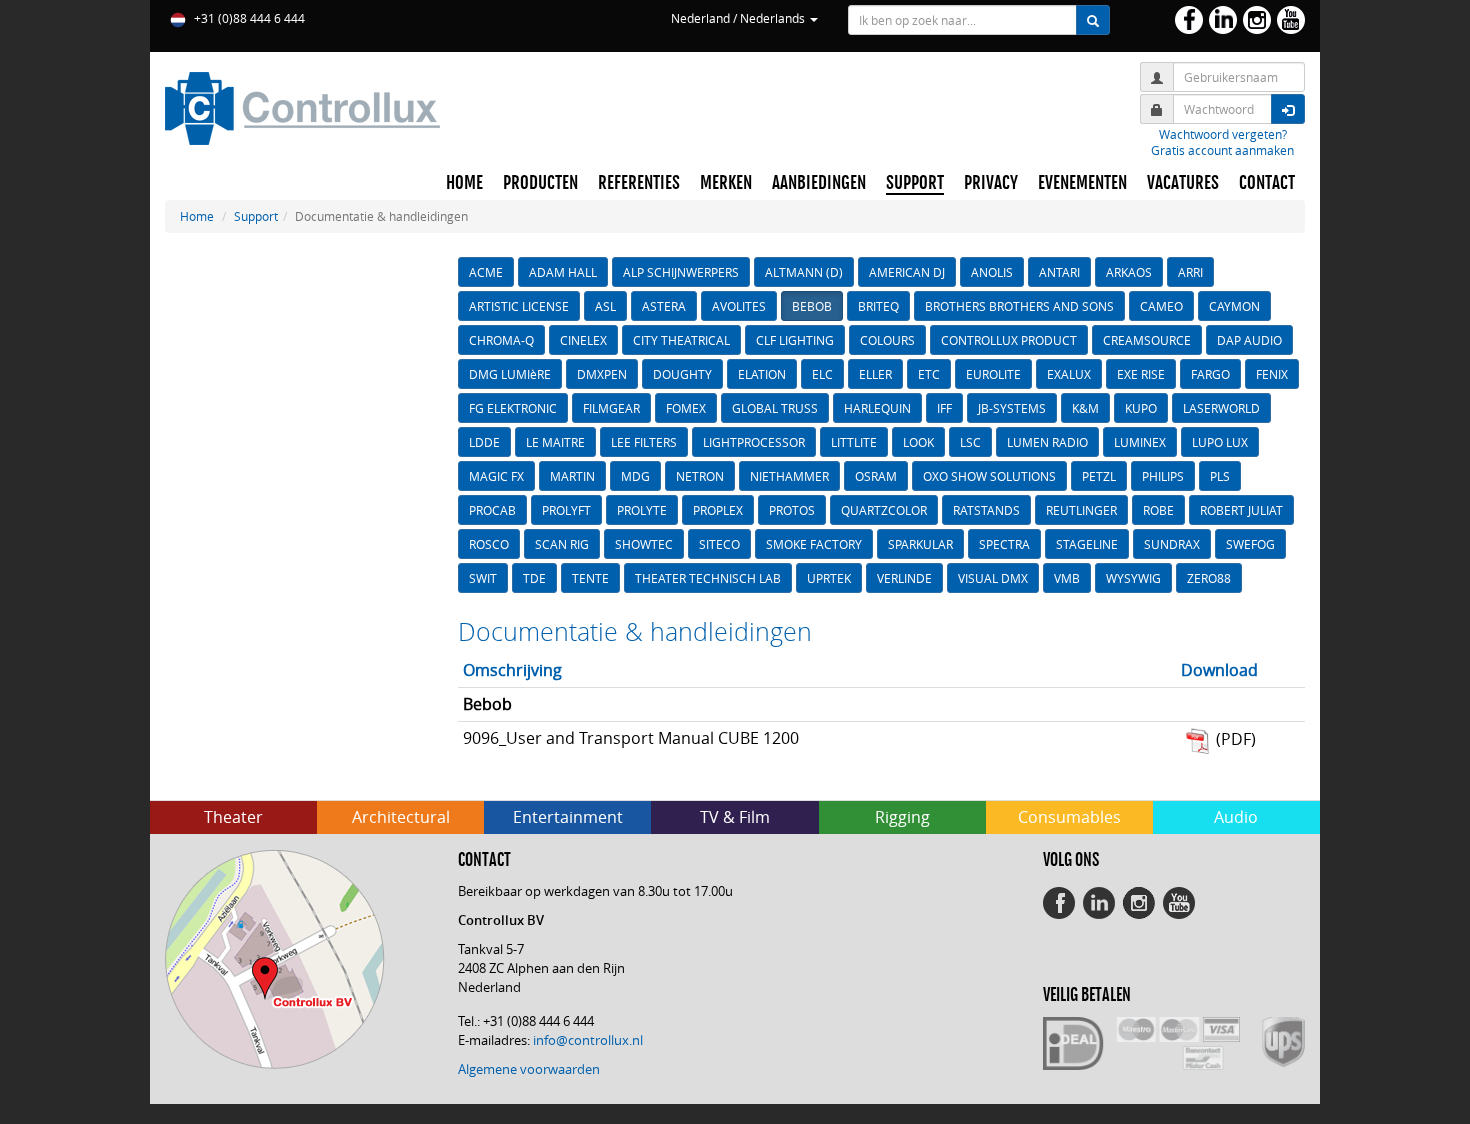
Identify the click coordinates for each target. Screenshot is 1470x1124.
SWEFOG (1250, 544)
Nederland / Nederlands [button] (739, 18)
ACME (486, 272)
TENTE (590, 578)
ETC (929, 374)
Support (256, 216)
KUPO (1141, 408)
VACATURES (1183, 183)
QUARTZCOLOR (884, 510)
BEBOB (812, 306)
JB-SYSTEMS (1012, 408)
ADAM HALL (563, 272)
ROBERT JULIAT (1241, 510)
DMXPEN (602, 374)
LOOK (918, 442)
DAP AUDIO (1249, 340)
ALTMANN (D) (804, 272)
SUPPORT (915, 183)
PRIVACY (991, 183)
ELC (822, 374)
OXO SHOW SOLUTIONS (989, 476)
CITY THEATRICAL (681, 340)
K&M (1085, 408)
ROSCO (489, 544)
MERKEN (726, 183)
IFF (944, 408)
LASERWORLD (1221, 408)
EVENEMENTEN (1082, 183)
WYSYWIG (1133, 578)
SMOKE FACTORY (814, 544)
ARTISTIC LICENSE (519, 306)
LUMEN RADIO (1047, 442)
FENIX (1272, 374)
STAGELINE (1087, 544)
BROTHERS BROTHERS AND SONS (1019, 306)
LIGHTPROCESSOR (754, 442)
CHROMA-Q (501, 340)
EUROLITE (993, 374)
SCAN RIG (562, 544)
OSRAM (876, 476)
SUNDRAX (1172, 544)
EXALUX (1069, 374)
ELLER (875, 374)
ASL (605, 306)
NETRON (700, 476)
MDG (635, 476)
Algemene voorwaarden (529, 1069)
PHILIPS (1163, 476)
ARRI (1190, 272)
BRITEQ (878, 306)
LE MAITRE (555, 442)
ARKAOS (1129, 272)
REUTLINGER (1081, 510)
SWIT (483, 578)
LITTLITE (854, 442)
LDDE (484, 442)
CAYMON (1234, 306)
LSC (970, 442)
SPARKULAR (920, 544)
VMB (1067, 578)
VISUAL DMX (993, 578)
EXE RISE (1141, 374)
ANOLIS (992, 272)
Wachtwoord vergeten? (1223, 134)
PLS (1220, 476)
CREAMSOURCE (1147, 340)
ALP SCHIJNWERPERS (681, 272)
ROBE (1158, 510)
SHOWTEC (644, 544)
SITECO (719, 544)
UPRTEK (829, 578)
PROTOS (792, 510)
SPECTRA (1004, 544)
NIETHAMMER (789, 476)
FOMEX (686, 408)
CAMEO (1161, 306)
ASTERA (664, 306)
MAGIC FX (496, 476)
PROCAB (492, 510)
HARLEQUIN (877, 408)
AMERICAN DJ (907, 272)
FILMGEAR (611, 408)
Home (197, 216)
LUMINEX (1140, 442)
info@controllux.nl (588, 1040)
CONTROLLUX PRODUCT (1009, 340)
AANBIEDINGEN (819, 183)
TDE (534, 578)
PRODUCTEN (540, 183)
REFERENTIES (639, 183)
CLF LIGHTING (795, 340)
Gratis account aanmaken (1222, 150)
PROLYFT (566, 510)
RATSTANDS (986, 510)
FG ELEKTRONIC (513, 408)
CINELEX (583, 340)
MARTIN (572, 476)
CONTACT (1267, 183)
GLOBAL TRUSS (775, 408)
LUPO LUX (1220, 442)
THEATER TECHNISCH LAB (708, 578)
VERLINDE (904, 578)
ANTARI (1059, 272)
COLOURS (887, 340)
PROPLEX (718, 510)
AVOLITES (739, 306)
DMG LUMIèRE (510, 374)
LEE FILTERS (644, 442)
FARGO (1210, 374)
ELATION (762, 374)
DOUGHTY (682, 374)
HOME (464, 183)
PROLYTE (642, 510)
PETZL (1099, 476)
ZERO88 (1209, 578)
